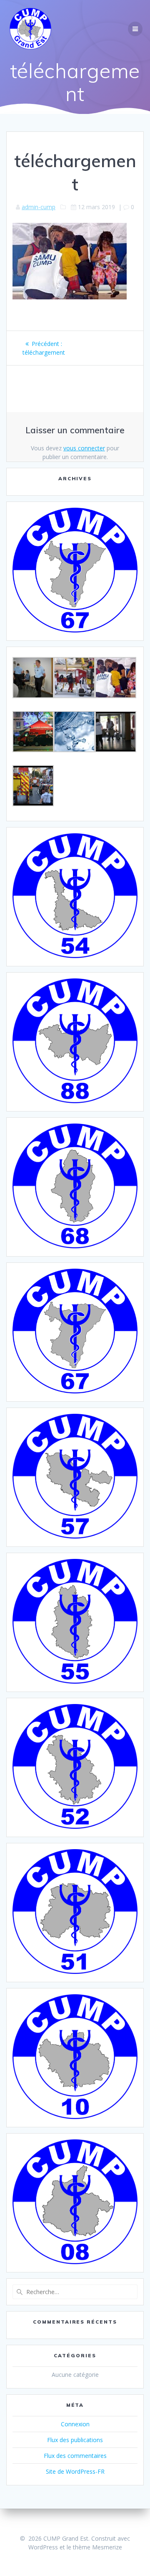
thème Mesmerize (97, 2547)
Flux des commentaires (75, 2456)
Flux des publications (75, 2440)
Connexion (75, 2424)
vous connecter (84, 448)
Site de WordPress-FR (75, 2471)
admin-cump (39, 207)
